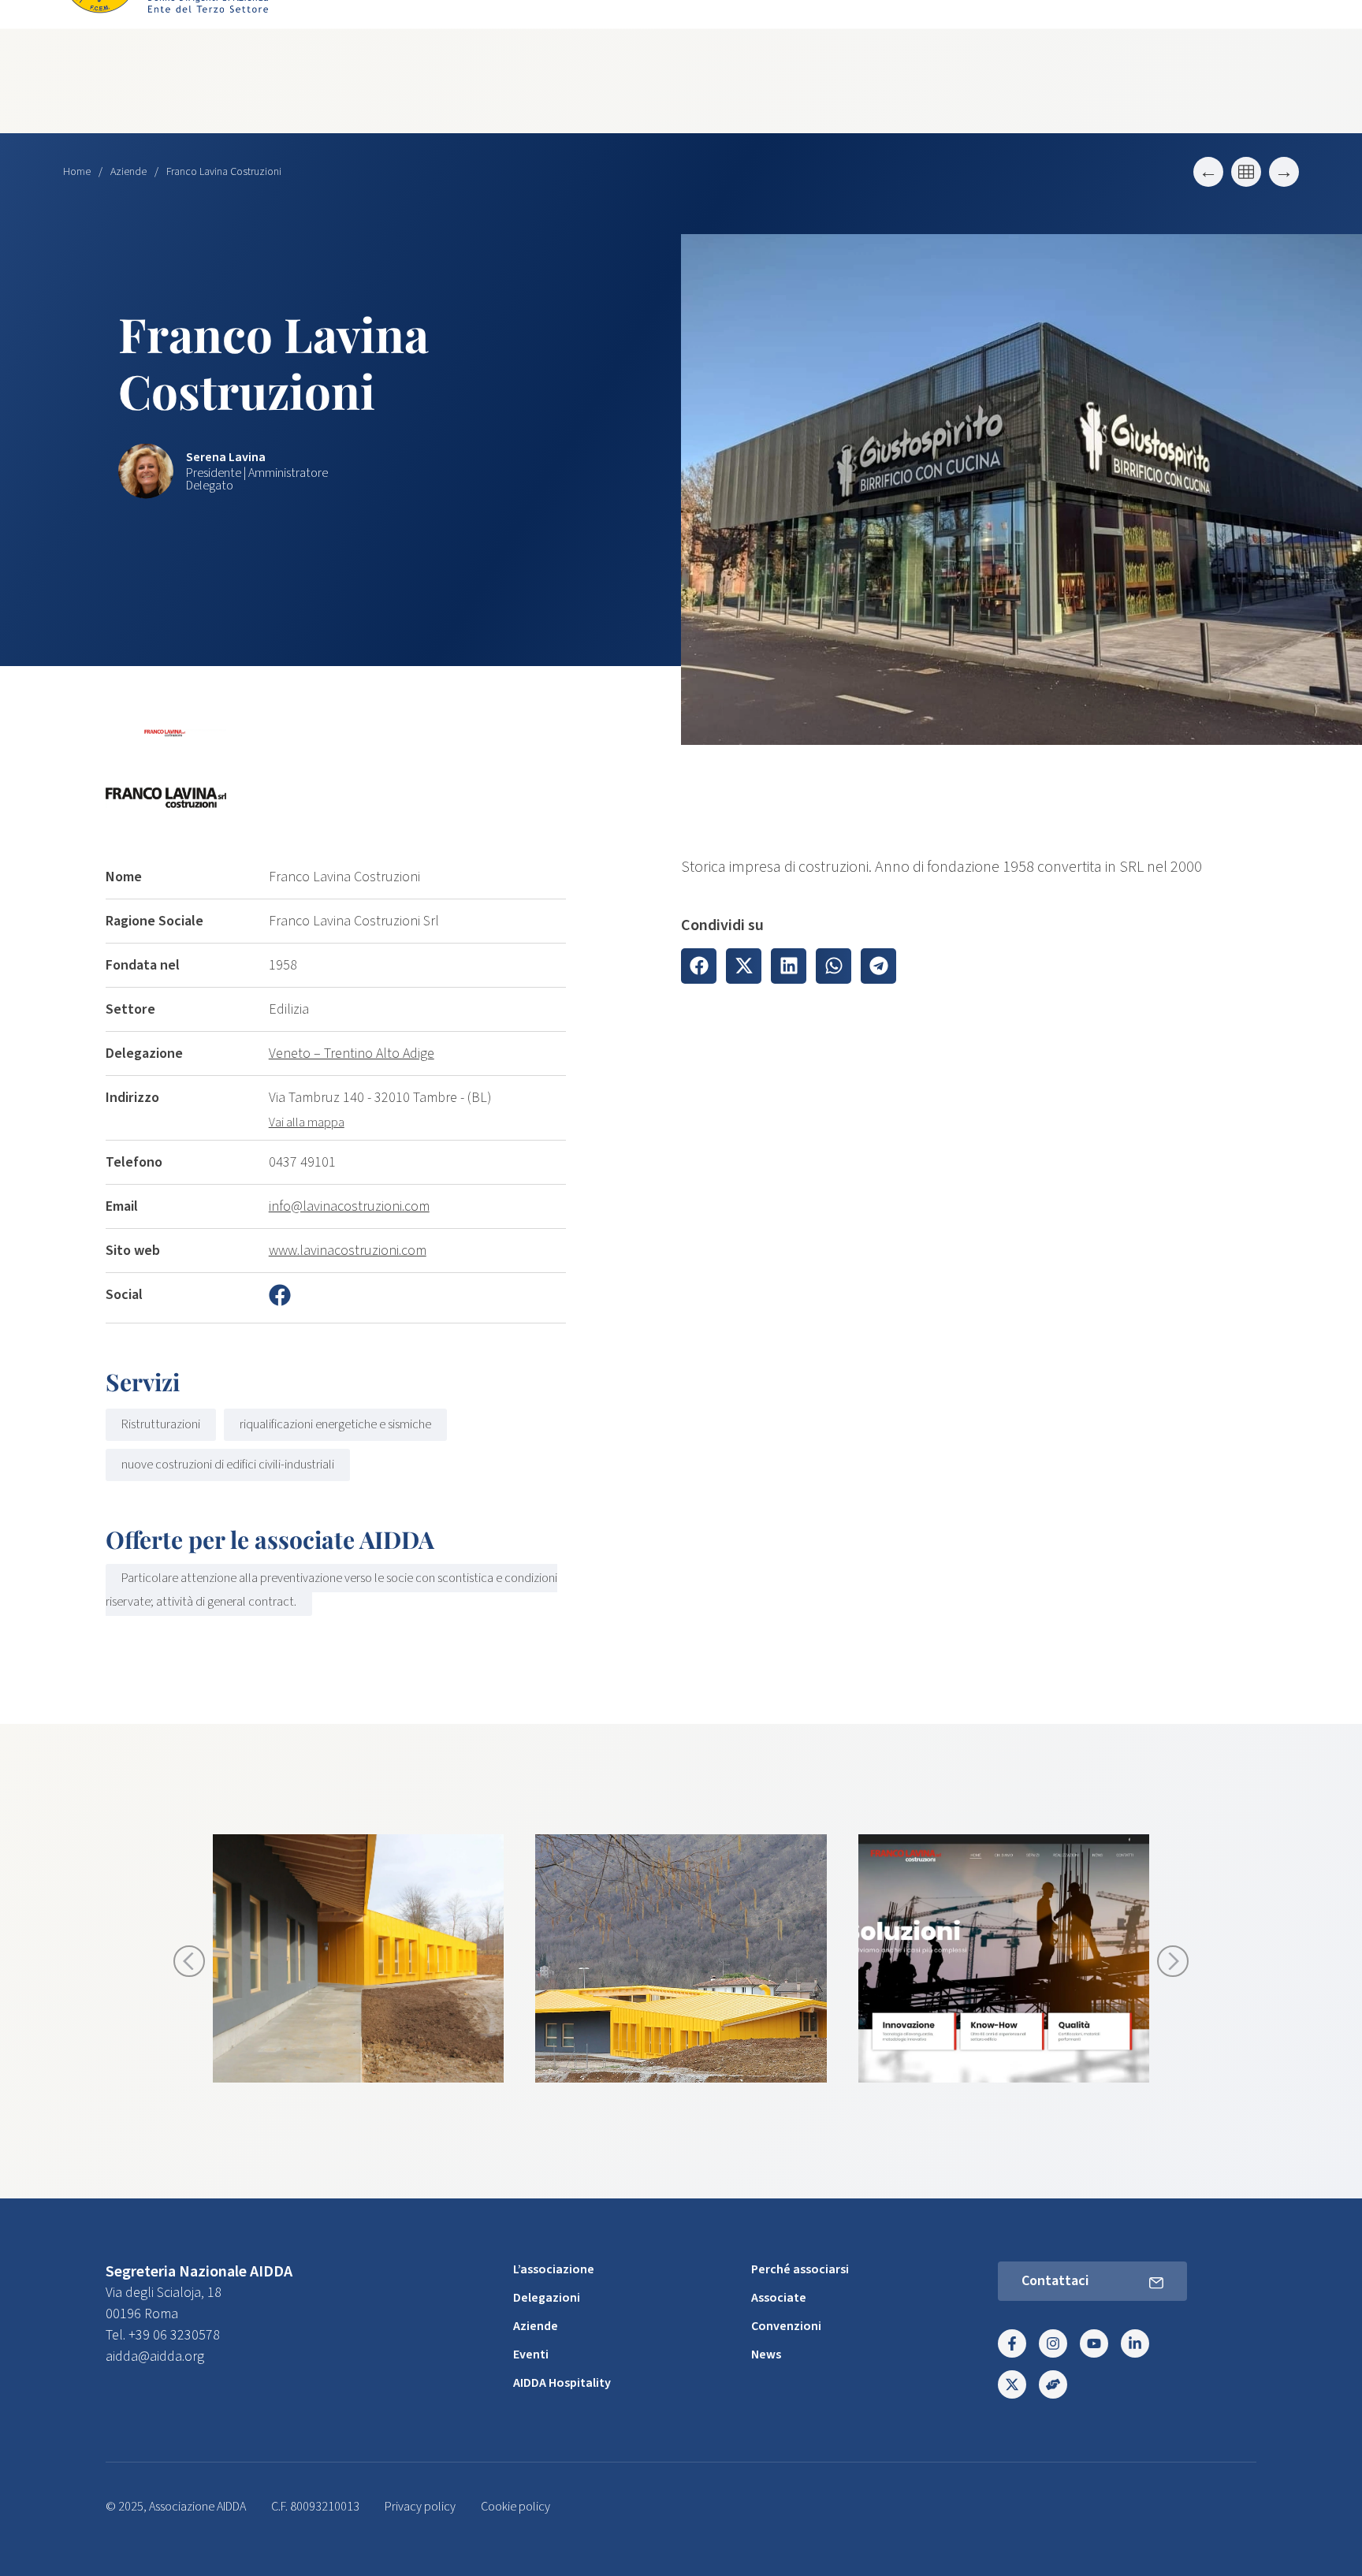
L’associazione (554, 2269)
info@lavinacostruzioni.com (349, 1206)
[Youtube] (1094, 2343)
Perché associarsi (800, 2269)
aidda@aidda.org (155, 2356)
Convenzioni (786, 2326)
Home (77, 172)
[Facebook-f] (1012, 2343)
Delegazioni (547, 2298)
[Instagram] (1053, 2343)
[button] (699, 966)
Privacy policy (420, 2507)
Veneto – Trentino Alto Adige (352, 1053)
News (766, 2355)
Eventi (531, 2355)
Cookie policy (515, 2507)
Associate (779, 2298)
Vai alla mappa (307, 1122)
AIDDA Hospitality (562, 2383)
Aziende (128, 172)
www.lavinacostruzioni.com (348, 1251)
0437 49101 (302, 1162)
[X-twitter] (1012, 2384)
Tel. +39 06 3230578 (163, 2335)
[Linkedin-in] (1135, 2343)
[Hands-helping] (1053, 2384)
